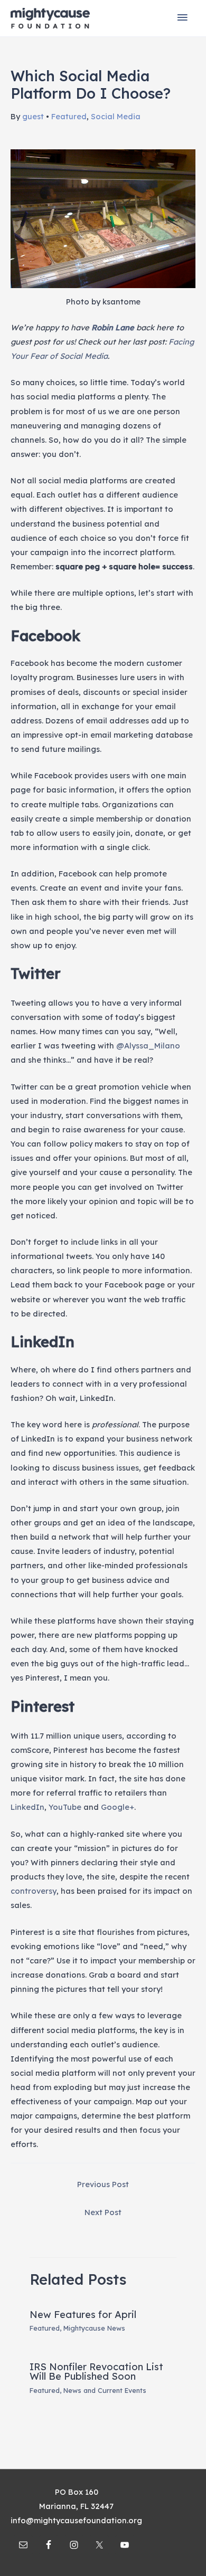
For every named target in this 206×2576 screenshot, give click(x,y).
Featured (69, 116)
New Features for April (83, 2315)
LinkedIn (27, 1807)
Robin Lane (113, 327)
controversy (34, 1891)
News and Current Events (105, 2390)
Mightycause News (94, 2328)
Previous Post (103, 2184)
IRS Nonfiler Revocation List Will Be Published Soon (96, 2372)
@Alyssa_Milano (148, 1046)
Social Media (116, 116)
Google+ (118, 1807)
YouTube (65, 1807)
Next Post (103, 2212)
